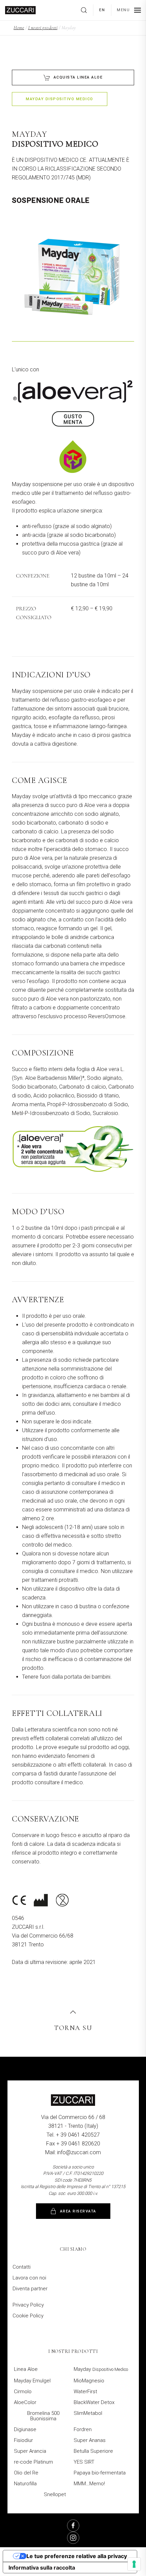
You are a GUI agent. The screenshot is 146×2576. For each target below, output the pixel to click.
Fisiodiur (23, 2440)
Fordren (83, 2429)
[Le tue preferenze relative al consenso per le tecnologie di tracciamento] (134, 2564)
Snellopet (55, 2494)
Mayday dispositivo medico (60, 99)
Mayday (101, 2369)
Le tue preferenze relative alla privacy (77, 2556)
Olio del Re (26, 2473)
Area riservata (78, 2211)
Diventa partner (30, 2289)
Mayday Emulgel (32, 2381)
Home (19, 28)
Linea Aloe (26, 2369)
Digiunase (25, 2429)
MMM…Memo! (89, 2484)
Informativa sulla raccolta (42, 2568)
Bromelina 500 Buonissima (43, 2416)
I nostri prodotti (43, 28)
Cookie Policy (28, 2316)
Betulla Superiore (93, 2451)
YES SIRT (84, 2462)
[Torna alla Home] (20, 10)
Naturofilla (25, 2484)
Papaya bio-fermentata (100, 2473)
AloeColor (25, 2402)
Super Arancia (30, 2451)
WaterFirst (85, 2392)
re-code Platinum (33, 2462)
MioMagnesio (89, 2381)
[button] (86, 10)
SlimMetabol (88, 2413)
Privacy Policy (28, 2305)
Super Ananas (90, 2440)
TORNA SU (73, 2028)
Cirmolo (23, 2392)
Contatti (22, 2267)
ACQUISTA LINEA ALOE (78, 77)
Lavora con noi (29, 2278)
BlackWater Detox (94, 2402)
